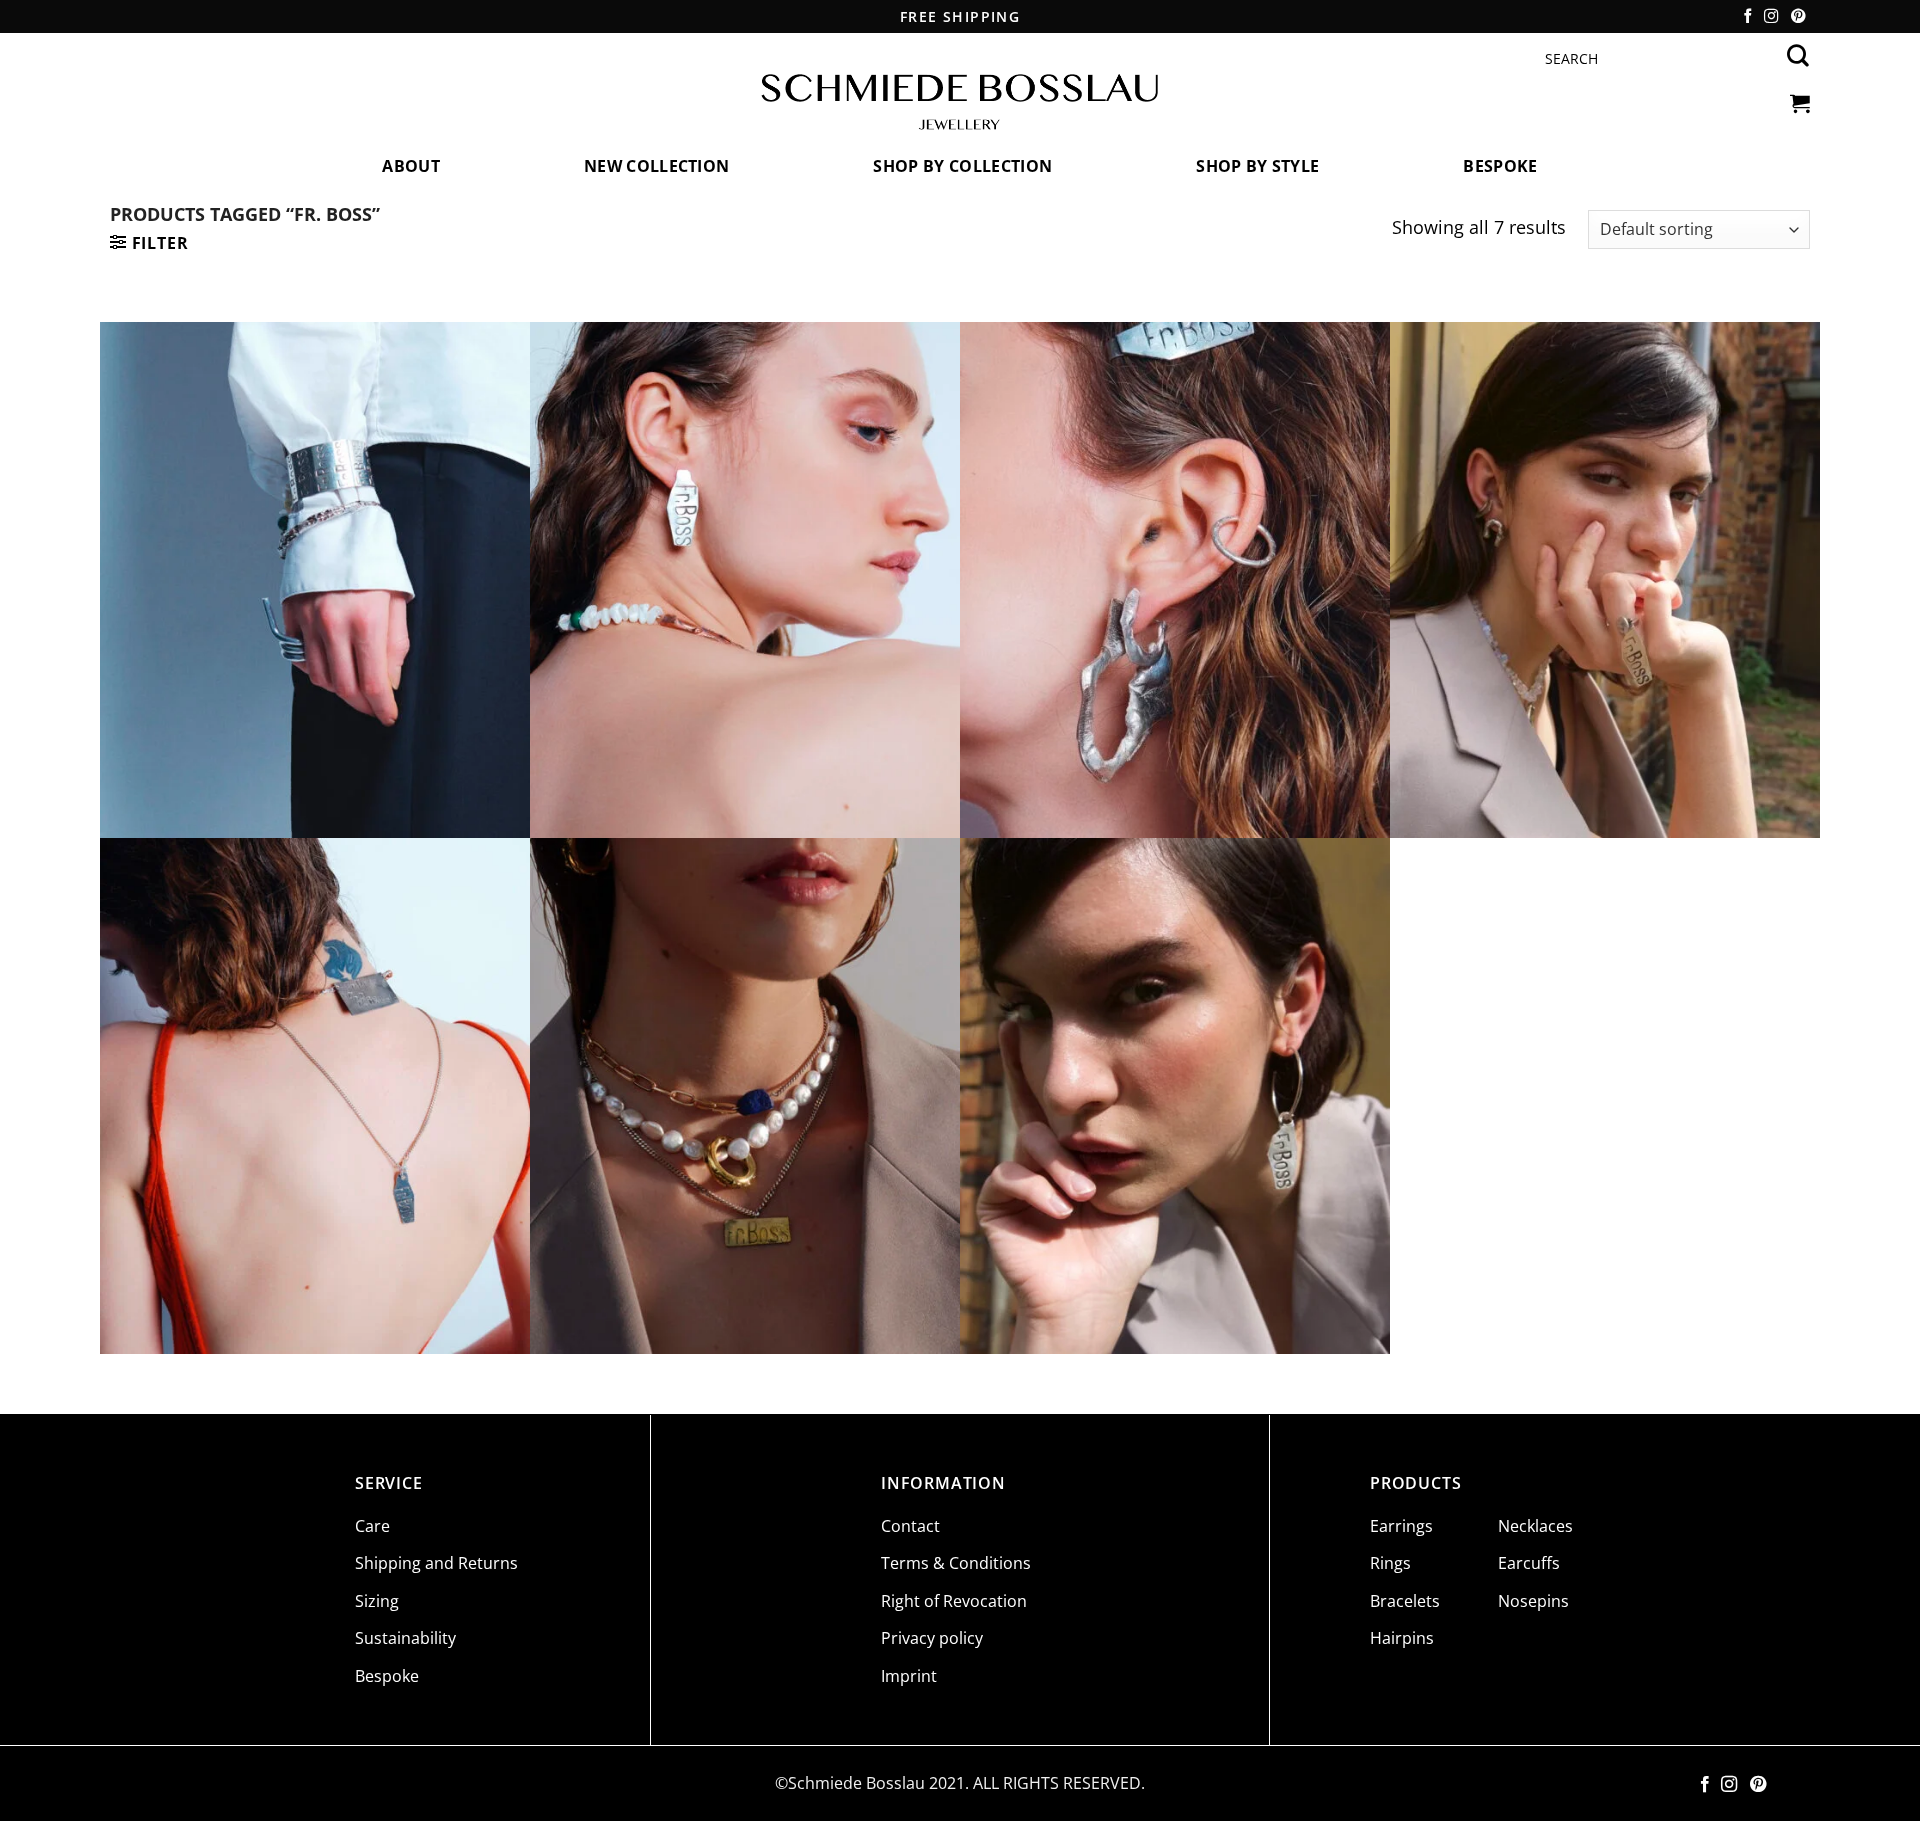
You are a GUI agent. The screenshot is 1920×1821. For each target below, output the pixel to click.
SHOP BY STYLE (1257, 166)
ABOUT (411, 166)
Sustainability (405, 1638)
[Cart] (1797, 103)
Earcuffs (1529, 1563)
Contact (910, 1526)
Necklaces (1535, 1526)
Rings (1390, 1563)
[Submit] (1798, 56)
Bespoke (1500, 166)
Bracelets (1405, 1601)
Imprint (909, 1676)
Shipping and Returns (436, 1563)
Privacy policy (932, 1638)
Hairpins (1402, 1638)
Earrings (1401, 1526)
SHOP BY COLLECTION (962, 166)
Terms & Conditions (956, 1563)
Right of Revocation (954, 1601)
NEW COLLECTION (656, 166)
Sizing (377, 1601)
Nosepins (1533, 1601)
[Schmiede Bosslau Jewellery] (960, 103)
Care (372, 1526)
